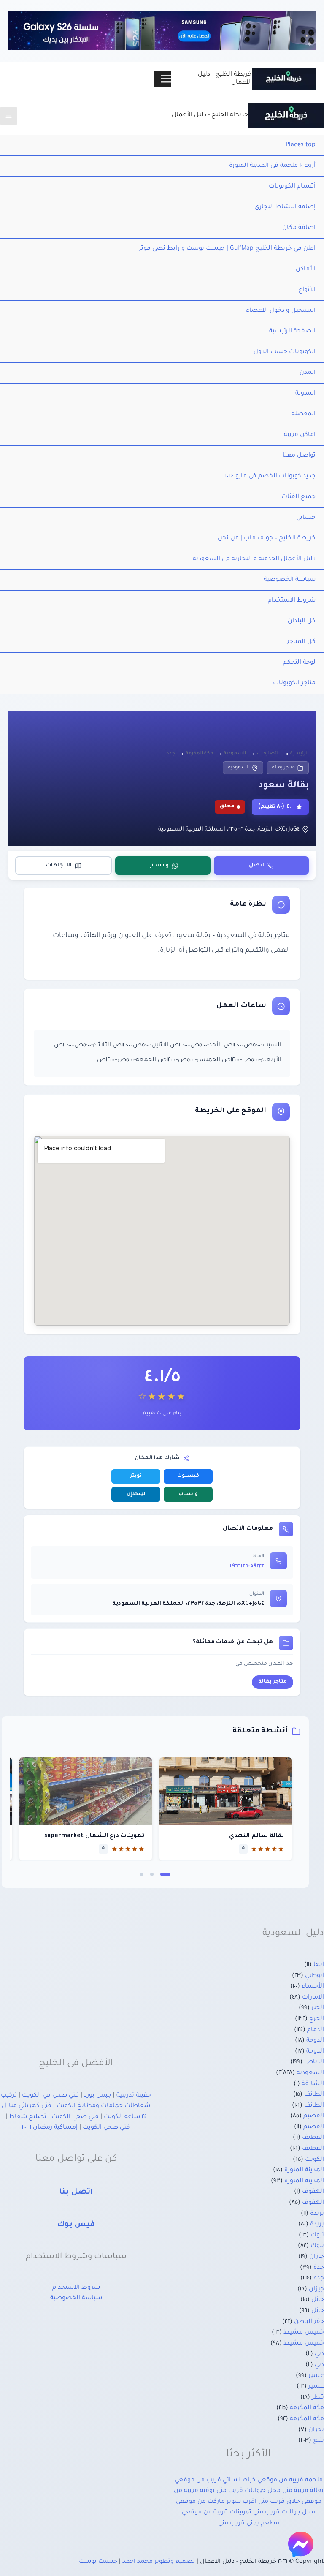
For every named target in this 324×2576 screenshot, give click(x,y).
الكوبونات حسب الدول (285, 352)
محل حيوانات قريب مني (248, 2491)
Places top (301, 145)
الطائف (314, 2095)
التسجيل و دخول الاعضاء (281, 311)
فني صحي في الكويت (50, 2096)
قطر (318, 2398)
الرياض (314, 2062)
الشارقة (313, 2084)
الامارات (313, 1998)
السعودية (239, 768)
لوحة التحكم (299, 663)
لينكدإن (136, 1494)
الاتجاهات (59, 866)
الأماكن (306, 270)
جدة (319, 2268)
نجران (316, 2430)
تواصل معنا (299, 456)
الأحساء (313, 1987)
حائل (318, 2300)
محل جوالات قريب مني (284, 2513)
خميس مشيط (304, 2333)
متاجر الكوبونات (294, 683)
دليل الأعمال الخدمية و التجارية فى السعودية (254, 559)
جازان (317, 2257)
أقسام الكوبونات (292, 187)
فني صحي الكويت (75, 2117)
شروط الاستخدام (292, 601)
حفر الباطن (309, 2322)
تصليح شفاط (28, 2117)
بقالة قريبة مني (303, 2491)
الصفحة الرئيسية (292, 332)
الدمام (316, 2030)
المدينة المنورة (304, 2170)
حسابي (306, 518)
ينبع (319, 2441)
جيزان (316, 2290)
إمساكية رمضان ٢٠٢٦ (50, 2128)
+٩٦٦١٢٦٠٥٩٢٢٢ (246, 1566)
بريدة (317, 2214)
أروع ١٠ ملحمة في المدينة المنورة (272, 166)
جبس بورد (98, 2096)
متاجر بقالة (283, 768)
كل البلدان (302, 621)
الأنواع (307, 290)
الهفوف (313, 2192)
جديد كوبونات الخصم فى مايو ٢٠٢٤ (270, 477)
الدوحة (315, 2041)
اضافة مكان (299, 228)
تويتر (136, 1476)
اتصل (256, 866)
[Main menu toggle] (9, 116)
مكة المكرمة (307, 2408)
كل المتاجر (301, 642)
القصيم (314, 2116)
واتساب (158, 866)
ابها (319, 1965)
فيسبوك (188, 1476)
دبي (319, 2354)
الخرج (317, 2019)
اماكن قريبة (300, 435)
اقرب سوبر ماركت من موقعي (216, 2502)
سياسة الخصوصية (290, 580)
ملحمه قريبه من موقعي (290, 2481)
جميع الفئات (298, 497)
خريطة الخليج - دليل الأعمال (210, 115)
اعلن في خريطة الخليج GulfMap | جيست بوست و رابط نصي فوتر (227, 249)
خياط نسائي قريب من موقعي (215, 2481)
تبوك (317, 2236)
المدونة (305, 394)
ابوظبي (315, 1976)
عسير (316, 2376)
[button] (165, 1874)
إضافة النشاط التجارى (285, 207)
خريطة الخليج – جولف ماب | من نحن (267, 539)
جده (319, 2279)
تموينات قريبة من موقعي (217, 2513)
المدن (308, 373)
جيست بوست (98, 2562)
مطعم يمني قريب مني (249, 2524)
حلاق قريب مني (279, 2502)
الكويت (315, 2160)
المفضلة (304, 414)
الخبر (318, 2008)
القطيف (313, 2138)
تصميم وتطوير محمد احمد (159, 2562)
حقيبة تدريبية (134, 2096)
